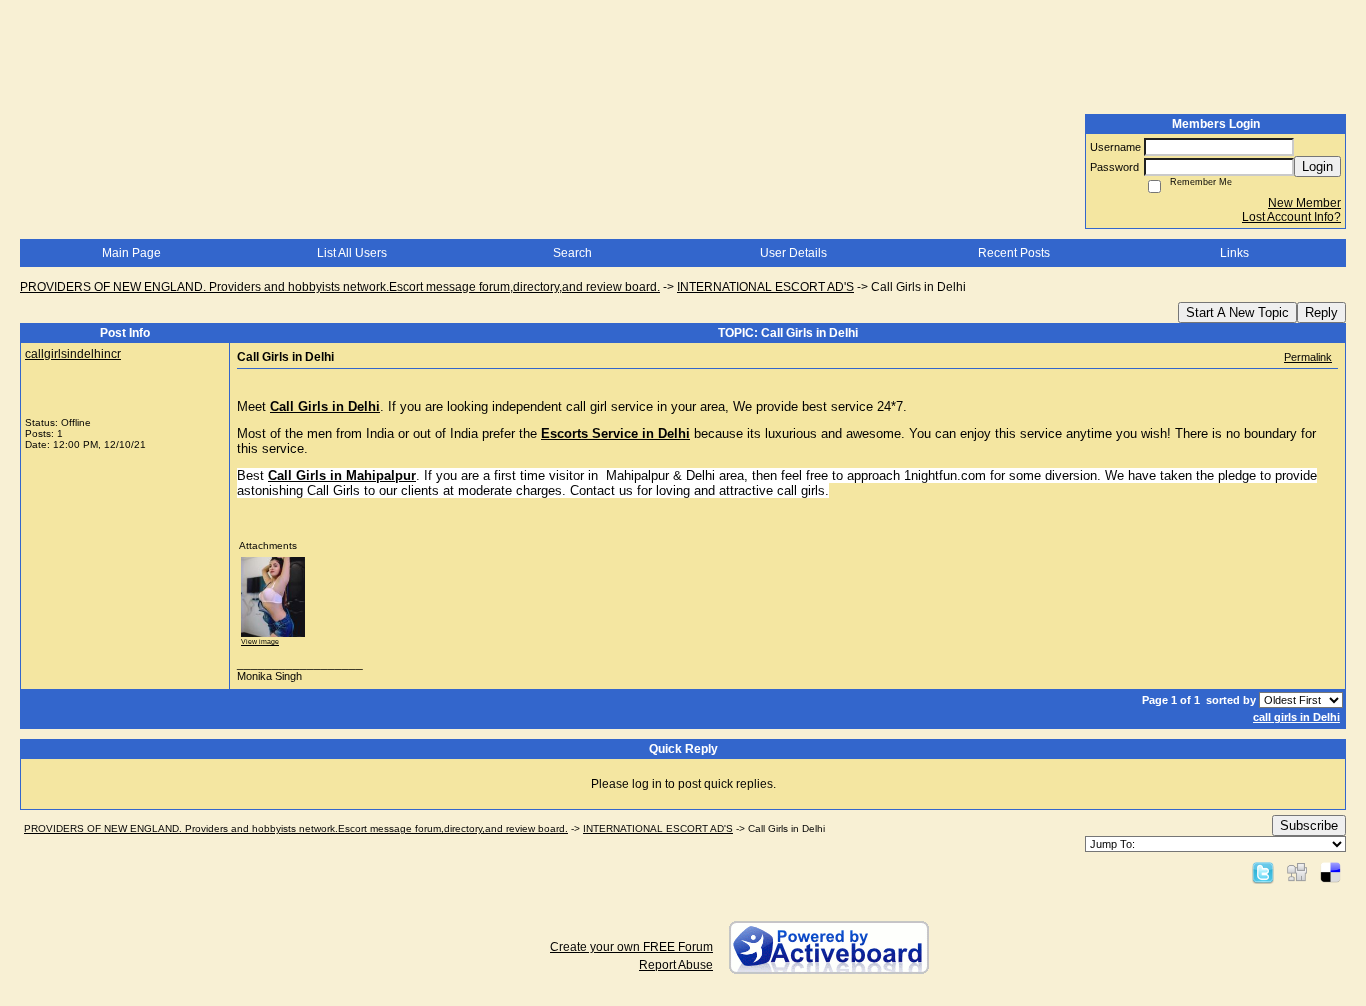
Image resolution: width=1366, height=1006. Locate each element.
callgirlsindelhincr (73, 354)
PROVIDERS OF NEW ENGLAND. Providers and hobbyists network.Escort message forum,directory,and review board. (340, 287)
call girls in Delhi (1296, 717)
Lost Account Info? (1291, 217)
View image (260, 641)
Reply (1321, 312)
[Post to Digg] (1297, 872)
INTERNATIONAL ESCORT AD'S (765, 287)
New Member (1304, 203)
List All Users (352, 253)
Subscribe (1309, 825)
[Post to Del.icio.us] (1330, 872)
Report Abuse (676, 965)
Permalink (1308, 357)
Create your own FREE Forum (631, 947)
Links (1234, 253)
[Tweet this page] (1263, 872)
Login (1317, 166)
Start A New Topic (1237, 312)
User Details (793, 253)
